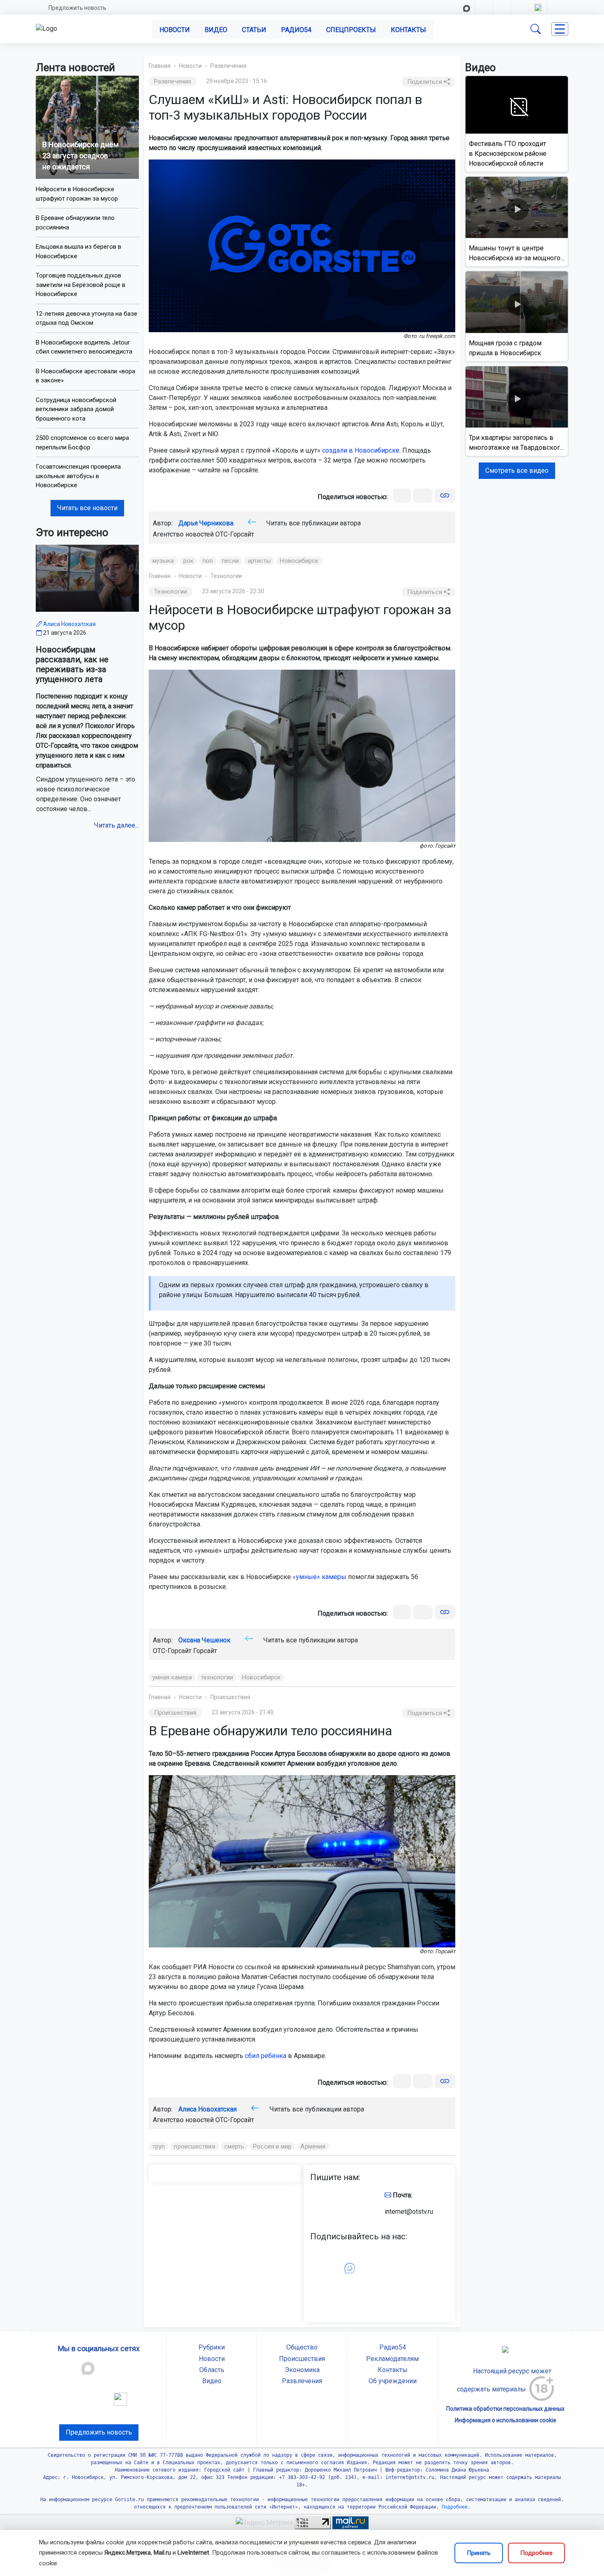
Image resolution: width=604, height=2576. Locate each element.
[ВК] (402, 496)
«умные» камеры (319, 1577)
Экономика (302, 2370)
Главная (160, 66)
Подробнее (536, 2553)
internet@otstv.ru (409, 2212)
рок (188, 561)
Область (212, 2370)
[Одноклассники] (423, 496)
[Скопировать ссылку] (445, 496)
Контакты (408, 30)
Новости (175, 30)
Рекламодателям (392, 2359)
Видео (216, 30)
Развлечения (228, 66)
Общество (302, 2347)
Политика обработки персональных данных (505, 2409)
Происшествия (230, 1697)
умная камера (172, 1677)
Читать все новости (87, 508)
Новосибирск (299, 561)
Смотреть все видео (517, 471)
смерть (234, 2146)
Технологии (226, 576)
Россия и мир (272, 2146)
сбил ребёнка (266, 2056)
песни (230, 561)
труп (159, 2146)
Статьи (254, 30)
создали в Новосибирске (361, 450)
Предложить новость (77, 8)
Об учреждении (393, 2381)
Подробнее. (455, 2507)
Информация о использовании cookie (506, 2420)
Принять (479, 2553)
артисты (259, 561)
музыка (163, 561)
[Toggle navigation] (560, 29)
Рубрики (212, 2347)
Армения (313, 2146)
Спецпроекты (351, 30)
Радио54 (296, 30)
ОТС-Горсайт (235, 534)
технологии (217, 1677)
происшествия (194, 2146)
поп (208, 561)
